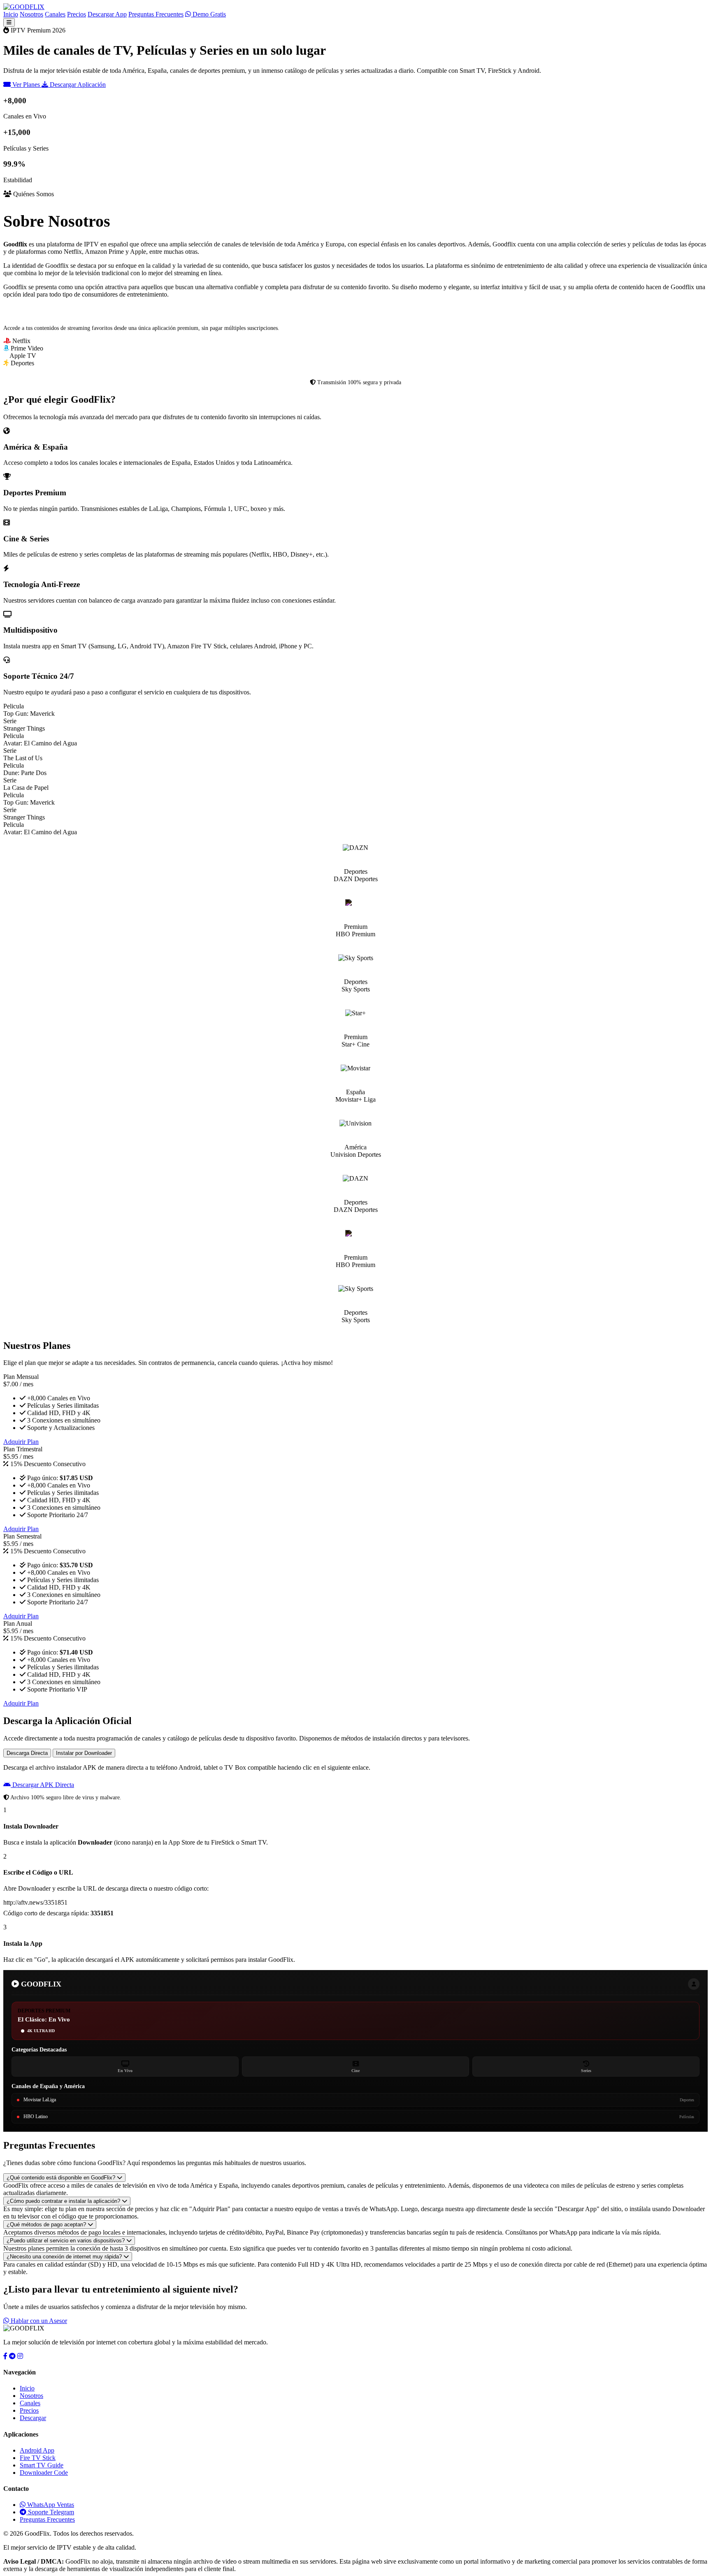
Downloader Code (44, 2473)
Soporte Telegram (50, 2512)
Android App (37, 2450)
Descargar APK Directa (42, 1785)
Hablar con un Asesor (38, 2321)
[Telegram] (12, 2356)
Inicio (11, 14)
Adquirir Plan (21, 1442)
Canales (55, 14)
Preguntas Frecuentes (156, 14)
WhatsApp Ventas (50, 2505)
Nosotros (31, 14)
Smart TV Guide (42, 2465)
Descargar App (107, 14)
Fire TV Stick (38, 2458)
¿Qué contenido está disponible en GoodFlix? (62, 2178)
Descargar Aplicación (77, 85)
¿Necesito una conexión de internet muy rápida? (65, 2257)
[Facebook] (5, 2356)
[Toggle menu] (9, 22)
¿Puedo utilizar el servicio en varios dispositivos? (66, 2241)
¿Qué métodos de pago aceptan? (47, 2224)
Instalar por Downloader (84, 1753)
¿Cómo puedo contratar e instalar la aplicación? (64, 2201)
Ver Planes (26, 85)
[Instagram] (20, 2356)
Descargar (33, 2418)
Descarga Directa (27, 1753)
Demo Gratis (208, 14)
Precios (77, 14)
